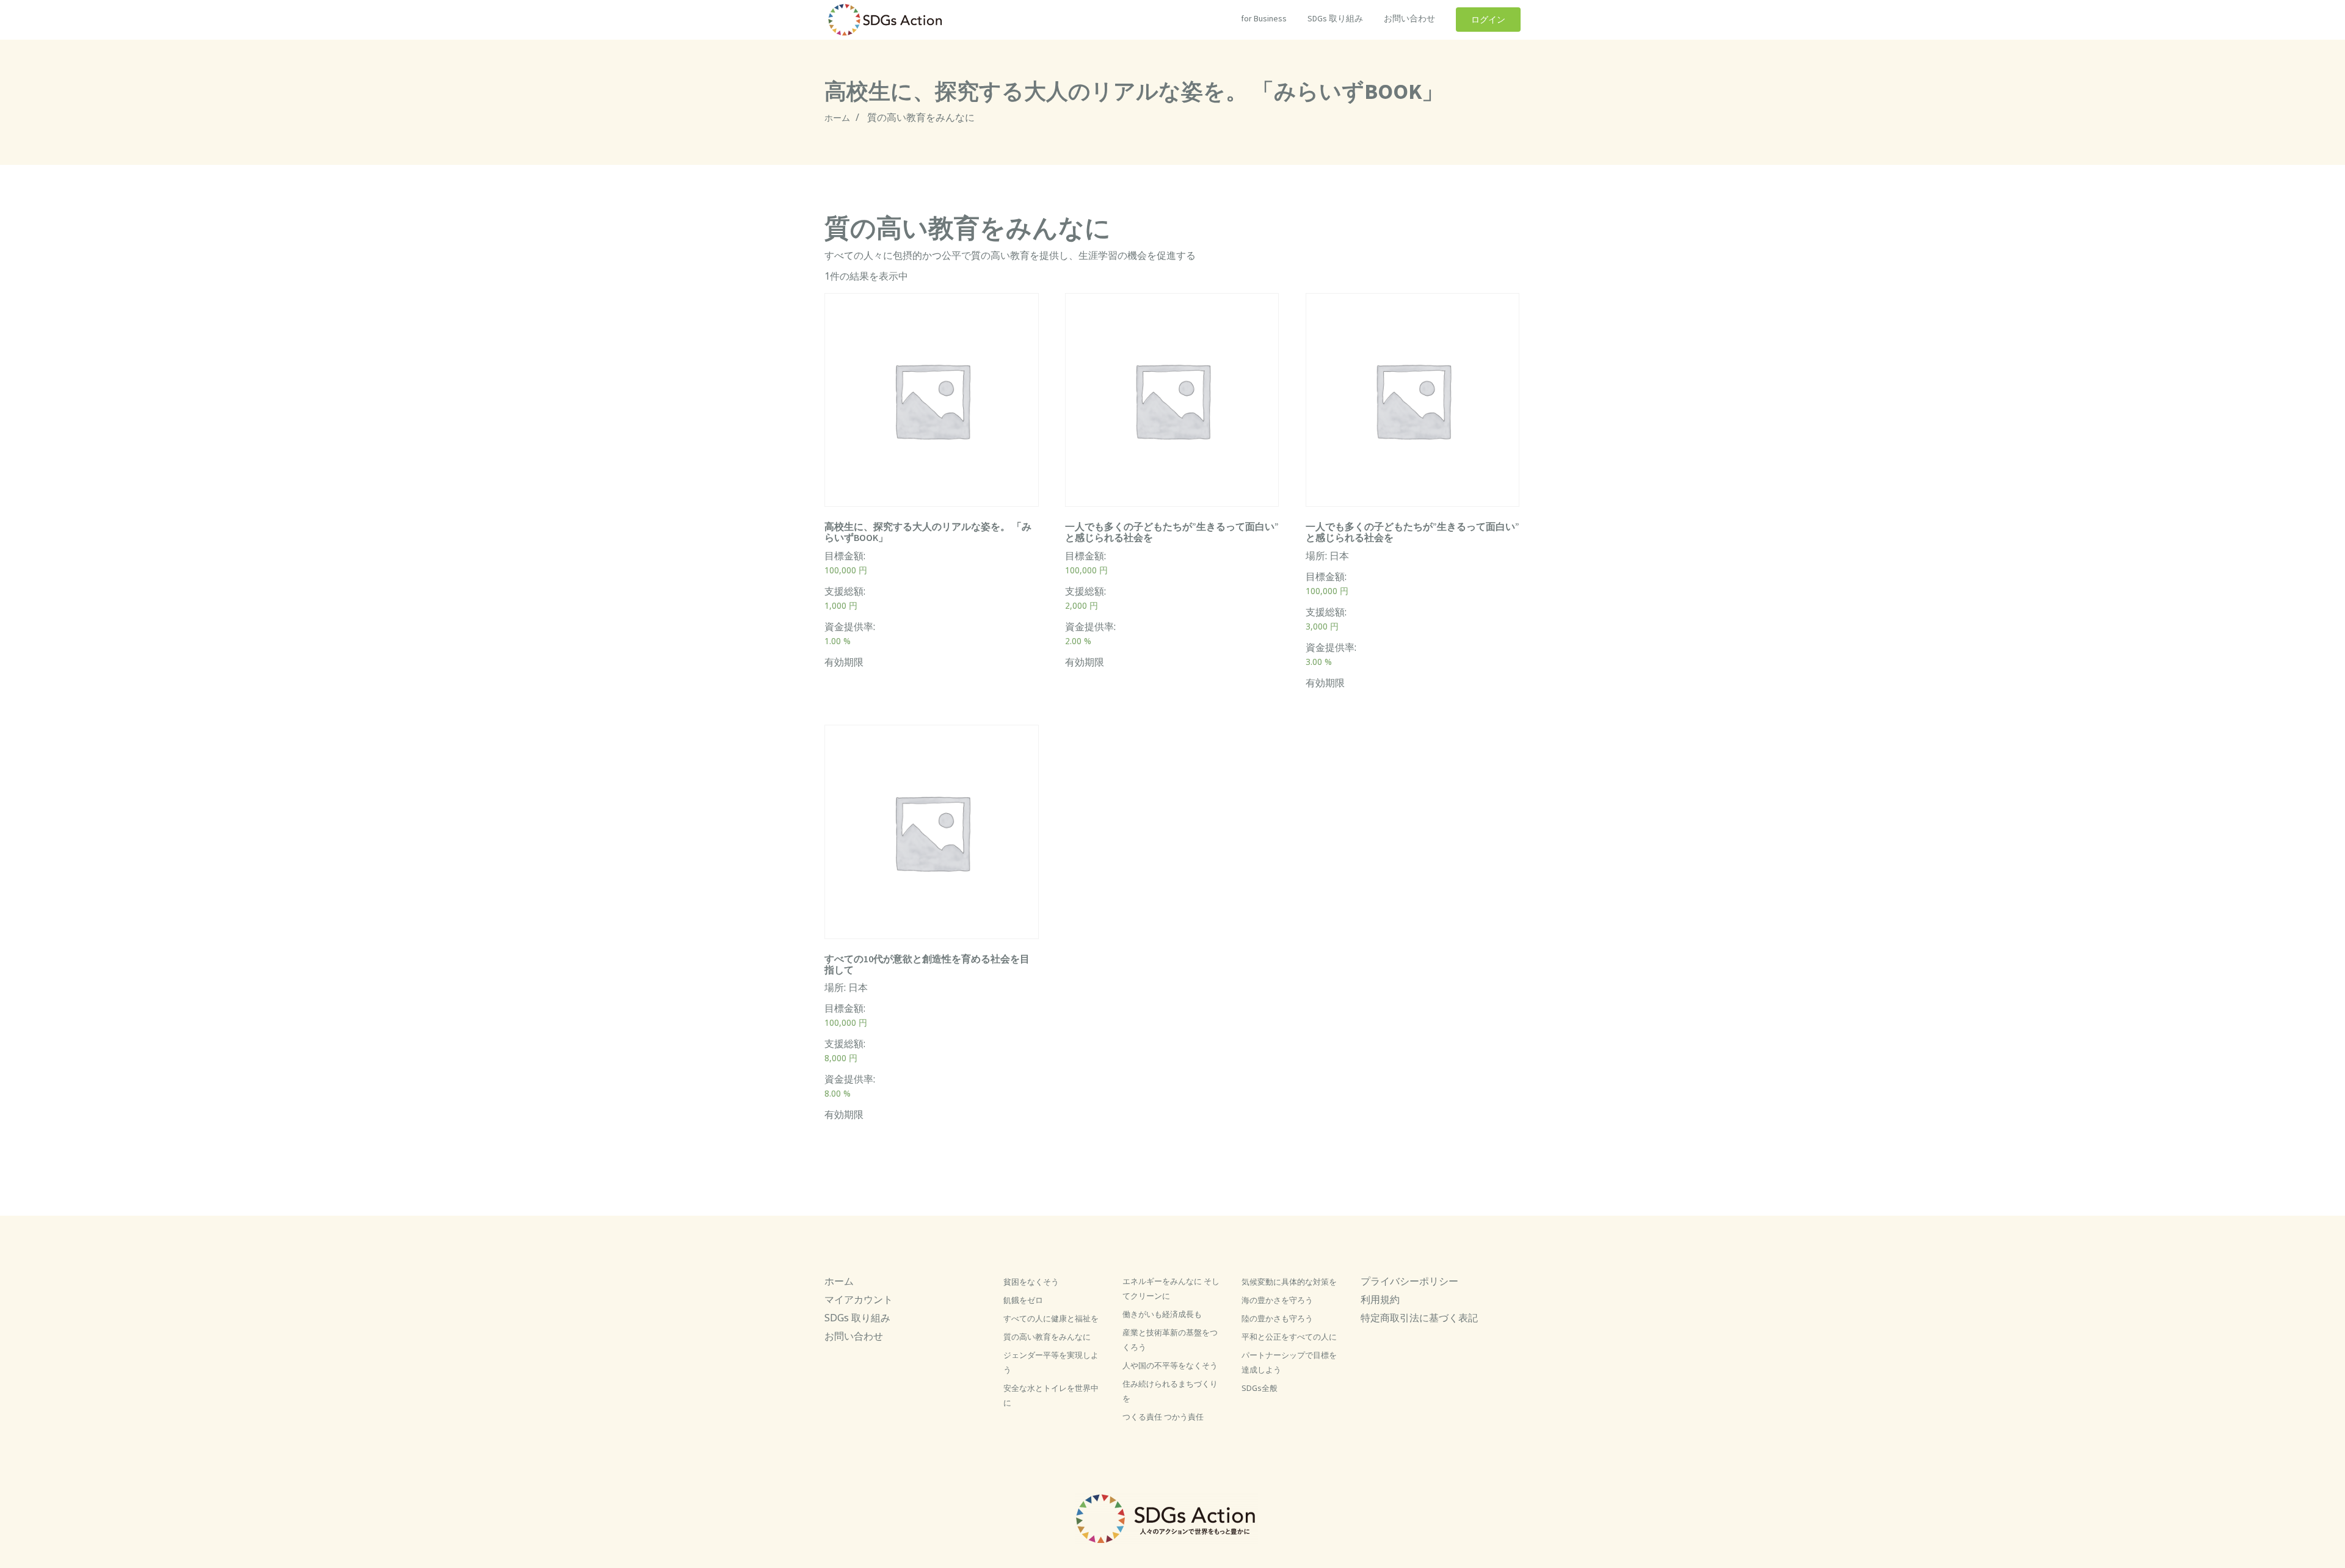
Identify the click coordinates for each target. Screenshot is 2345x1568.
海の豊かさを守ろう (1277, 1300)
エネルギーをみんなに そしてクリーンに (1171, 1288)
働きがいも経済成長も (1162, 1314)
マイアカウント (859, 1299)
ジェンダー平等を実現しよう (1051, 1362)
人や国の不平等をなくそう (1170, 1365)
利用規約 (1380, 1299)
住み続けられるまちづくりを (1170, 1391)
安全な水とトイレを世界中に (1051, 1395)
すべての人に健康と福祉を (1051, 1318)
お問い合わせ (1409, 18)
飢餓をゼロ (1023, 1300)
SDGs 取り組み (1335, 18)
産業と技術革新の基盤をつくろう (1170, 1340)
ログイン (1488, 20)
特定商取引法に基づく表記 (1419, 1318)
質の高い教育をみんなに (1047, 1337)
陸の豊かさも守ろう (1277, 1318)
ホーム (837, 118)
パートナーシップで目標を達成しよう (1289, 1362)
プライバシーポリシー (1409, 1281)
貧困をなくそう (1031, 1282)
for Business (1264, 18)
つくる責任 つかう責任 (1163, 1417)
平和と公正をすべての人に (1289, 1337)
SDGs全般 (1260, 1388)
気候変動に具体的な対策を (1289, 1282)
